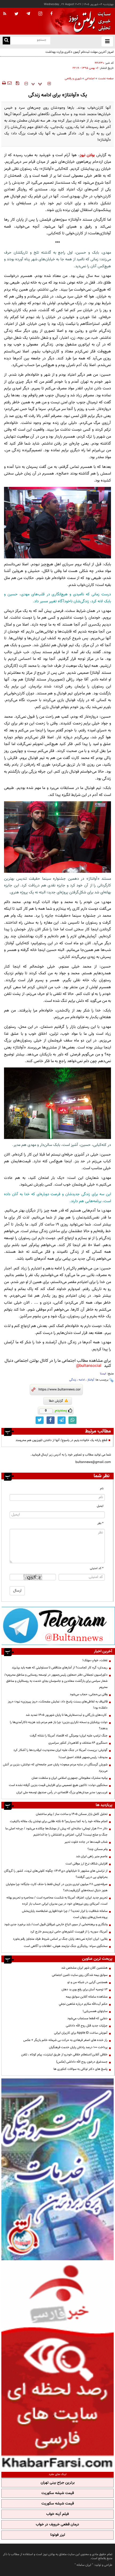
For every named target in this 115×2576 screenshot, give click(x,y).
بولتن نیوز (87, 155)
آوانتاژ (91, 1380)
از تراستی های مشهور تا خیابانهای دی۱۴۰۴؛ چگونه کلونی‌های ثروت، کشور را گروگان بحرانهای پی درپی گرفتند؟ (56, 1874)
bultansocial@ (89, 1366)
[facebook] (51, 14)
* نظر (100, 1523)
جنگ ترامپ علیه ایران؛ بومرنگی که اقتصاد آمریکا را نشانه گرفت (69, 1736)
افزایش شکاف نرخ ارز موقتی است (87, 1864)
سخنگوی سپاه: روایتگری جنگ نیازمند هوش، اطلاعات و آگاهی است (66, 1946)
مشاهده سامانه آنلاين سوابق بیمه (87, 1997)
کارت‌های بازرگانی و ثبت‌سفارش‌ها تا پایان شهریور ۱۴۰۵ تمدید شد (67, 1715)
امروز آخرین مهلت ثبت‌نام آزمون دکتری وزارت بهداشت (80, 52)
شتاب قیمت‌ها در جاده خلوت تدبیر (86, 1842)
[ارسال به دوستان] (9, 83)
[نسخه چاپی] (4, 83)
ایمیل (100, 1506)
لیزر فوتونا (58, 2535)
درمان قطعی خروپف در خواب (57, 2525)
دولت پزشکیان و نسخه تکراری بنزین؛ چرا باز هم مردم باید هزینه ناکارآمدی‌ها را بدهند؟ (59, 1725)
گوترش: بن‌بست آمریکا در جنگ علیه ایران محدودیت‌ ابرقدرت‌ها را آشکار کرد (60, 1750)
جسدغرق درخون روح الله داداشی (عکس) (82, 2062)
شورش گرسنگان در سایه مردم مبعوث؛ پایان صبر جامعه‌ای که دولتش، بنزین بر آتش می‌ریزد (55, 1768)
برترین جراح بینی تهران (58, 2483)
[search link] (6, 41)
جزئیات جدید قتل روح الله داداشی (87, 2026)
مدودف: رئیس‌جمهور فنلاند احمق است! (83, 1757)
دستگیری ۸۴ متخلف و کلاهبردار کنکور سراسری (78, 1743)
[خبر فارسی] (57, 2365)
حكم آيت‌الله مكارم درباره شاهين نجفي (83, 2004)
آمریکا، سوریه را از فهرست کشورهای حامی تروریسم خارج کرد (69, 1932)
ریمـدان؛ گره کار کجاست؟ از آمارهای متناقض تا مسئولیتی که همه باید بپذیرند (60, 1668)
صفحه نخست (106, 79)
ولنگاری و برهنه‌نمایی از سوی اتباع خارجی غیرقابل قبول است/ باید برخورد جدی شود (56, 1924)
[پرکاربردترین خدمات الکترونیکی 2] (57, 2169)
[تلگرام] (58, 1626)
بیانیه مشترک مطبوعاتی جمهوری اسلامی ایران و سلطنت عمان (70, 1778)
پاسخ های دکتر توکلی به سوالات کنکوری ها (80, 2069)
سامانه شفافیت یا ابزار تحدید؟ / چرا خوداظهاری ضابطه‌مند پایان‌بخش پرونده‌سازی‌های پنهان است (65, 1914)
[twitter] (16, 14)
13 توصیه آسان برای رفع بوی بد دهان (85, 1990)
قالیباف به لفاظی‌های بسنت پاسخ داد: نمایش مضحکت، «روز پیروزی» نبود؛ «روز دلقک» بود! (58, 1705)
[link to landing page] (88, 21)
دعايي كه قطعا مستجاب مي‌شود (87, 2018)
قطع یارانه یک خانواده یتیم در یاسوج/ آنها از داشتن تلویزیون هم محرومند (61, 1440)
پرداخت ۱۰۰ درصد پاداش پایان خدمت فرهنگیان (78, 2047)
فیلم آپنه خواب (57, 2514)
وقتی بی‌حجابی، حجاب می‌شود (89, 1694)
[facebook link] (51, 1420)
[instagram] (40, 14)
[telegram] (28, 13)
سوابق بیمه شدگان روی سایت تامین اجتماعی (80, 1975)
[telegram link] (62, 1420)
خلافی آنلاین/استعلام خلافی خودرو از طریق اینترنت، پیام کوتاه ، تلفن (64, 2055)
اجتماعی (90, 79)
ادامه (82, 1380)
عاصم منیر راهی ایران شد (92, 1856)
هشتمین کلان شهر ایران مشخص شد (84, 1968)
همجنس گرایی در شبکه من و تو (87, 1982)
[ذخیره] (17, 83)
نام (102, 1489)
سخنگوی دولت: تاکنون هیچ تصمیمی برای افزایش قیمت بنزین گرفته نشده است (58, 1785)
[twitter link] (40, 1420)
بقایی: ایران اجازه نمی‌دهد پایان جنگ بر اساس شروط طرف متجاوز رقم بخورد (60, 1939)
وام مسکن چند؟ (97, 1849)
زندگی (73, 1380)
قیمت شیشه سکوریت (58, 2493)
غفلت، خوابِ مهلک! (95, 1660)
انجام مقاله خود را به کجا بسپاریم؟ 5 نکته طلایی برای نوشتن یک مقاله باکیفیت (59, 1821)
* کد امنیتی (97, 1568)
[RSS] (5, 14)
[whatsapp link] (72, 1420)
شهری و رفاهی (73, 79)
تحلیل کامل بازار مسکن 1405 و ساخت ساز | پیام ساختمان (72, 1814)
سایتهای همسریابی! (95, 2011)
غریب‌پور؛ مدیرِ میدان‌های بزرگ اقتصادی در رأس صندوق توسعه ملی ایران (62, 1792)
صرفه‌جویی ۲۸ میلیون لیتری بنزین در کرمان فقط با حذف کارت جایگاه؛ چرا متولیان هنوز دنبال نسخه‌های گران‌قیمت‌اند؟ (57, 1887)
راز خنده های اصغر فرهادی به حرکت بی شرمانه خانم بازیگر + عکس (65, 2040)
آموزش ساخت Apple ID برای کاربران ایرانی (81, 2033)
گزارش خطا (56, 1401)
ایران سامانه (84, 2565)
